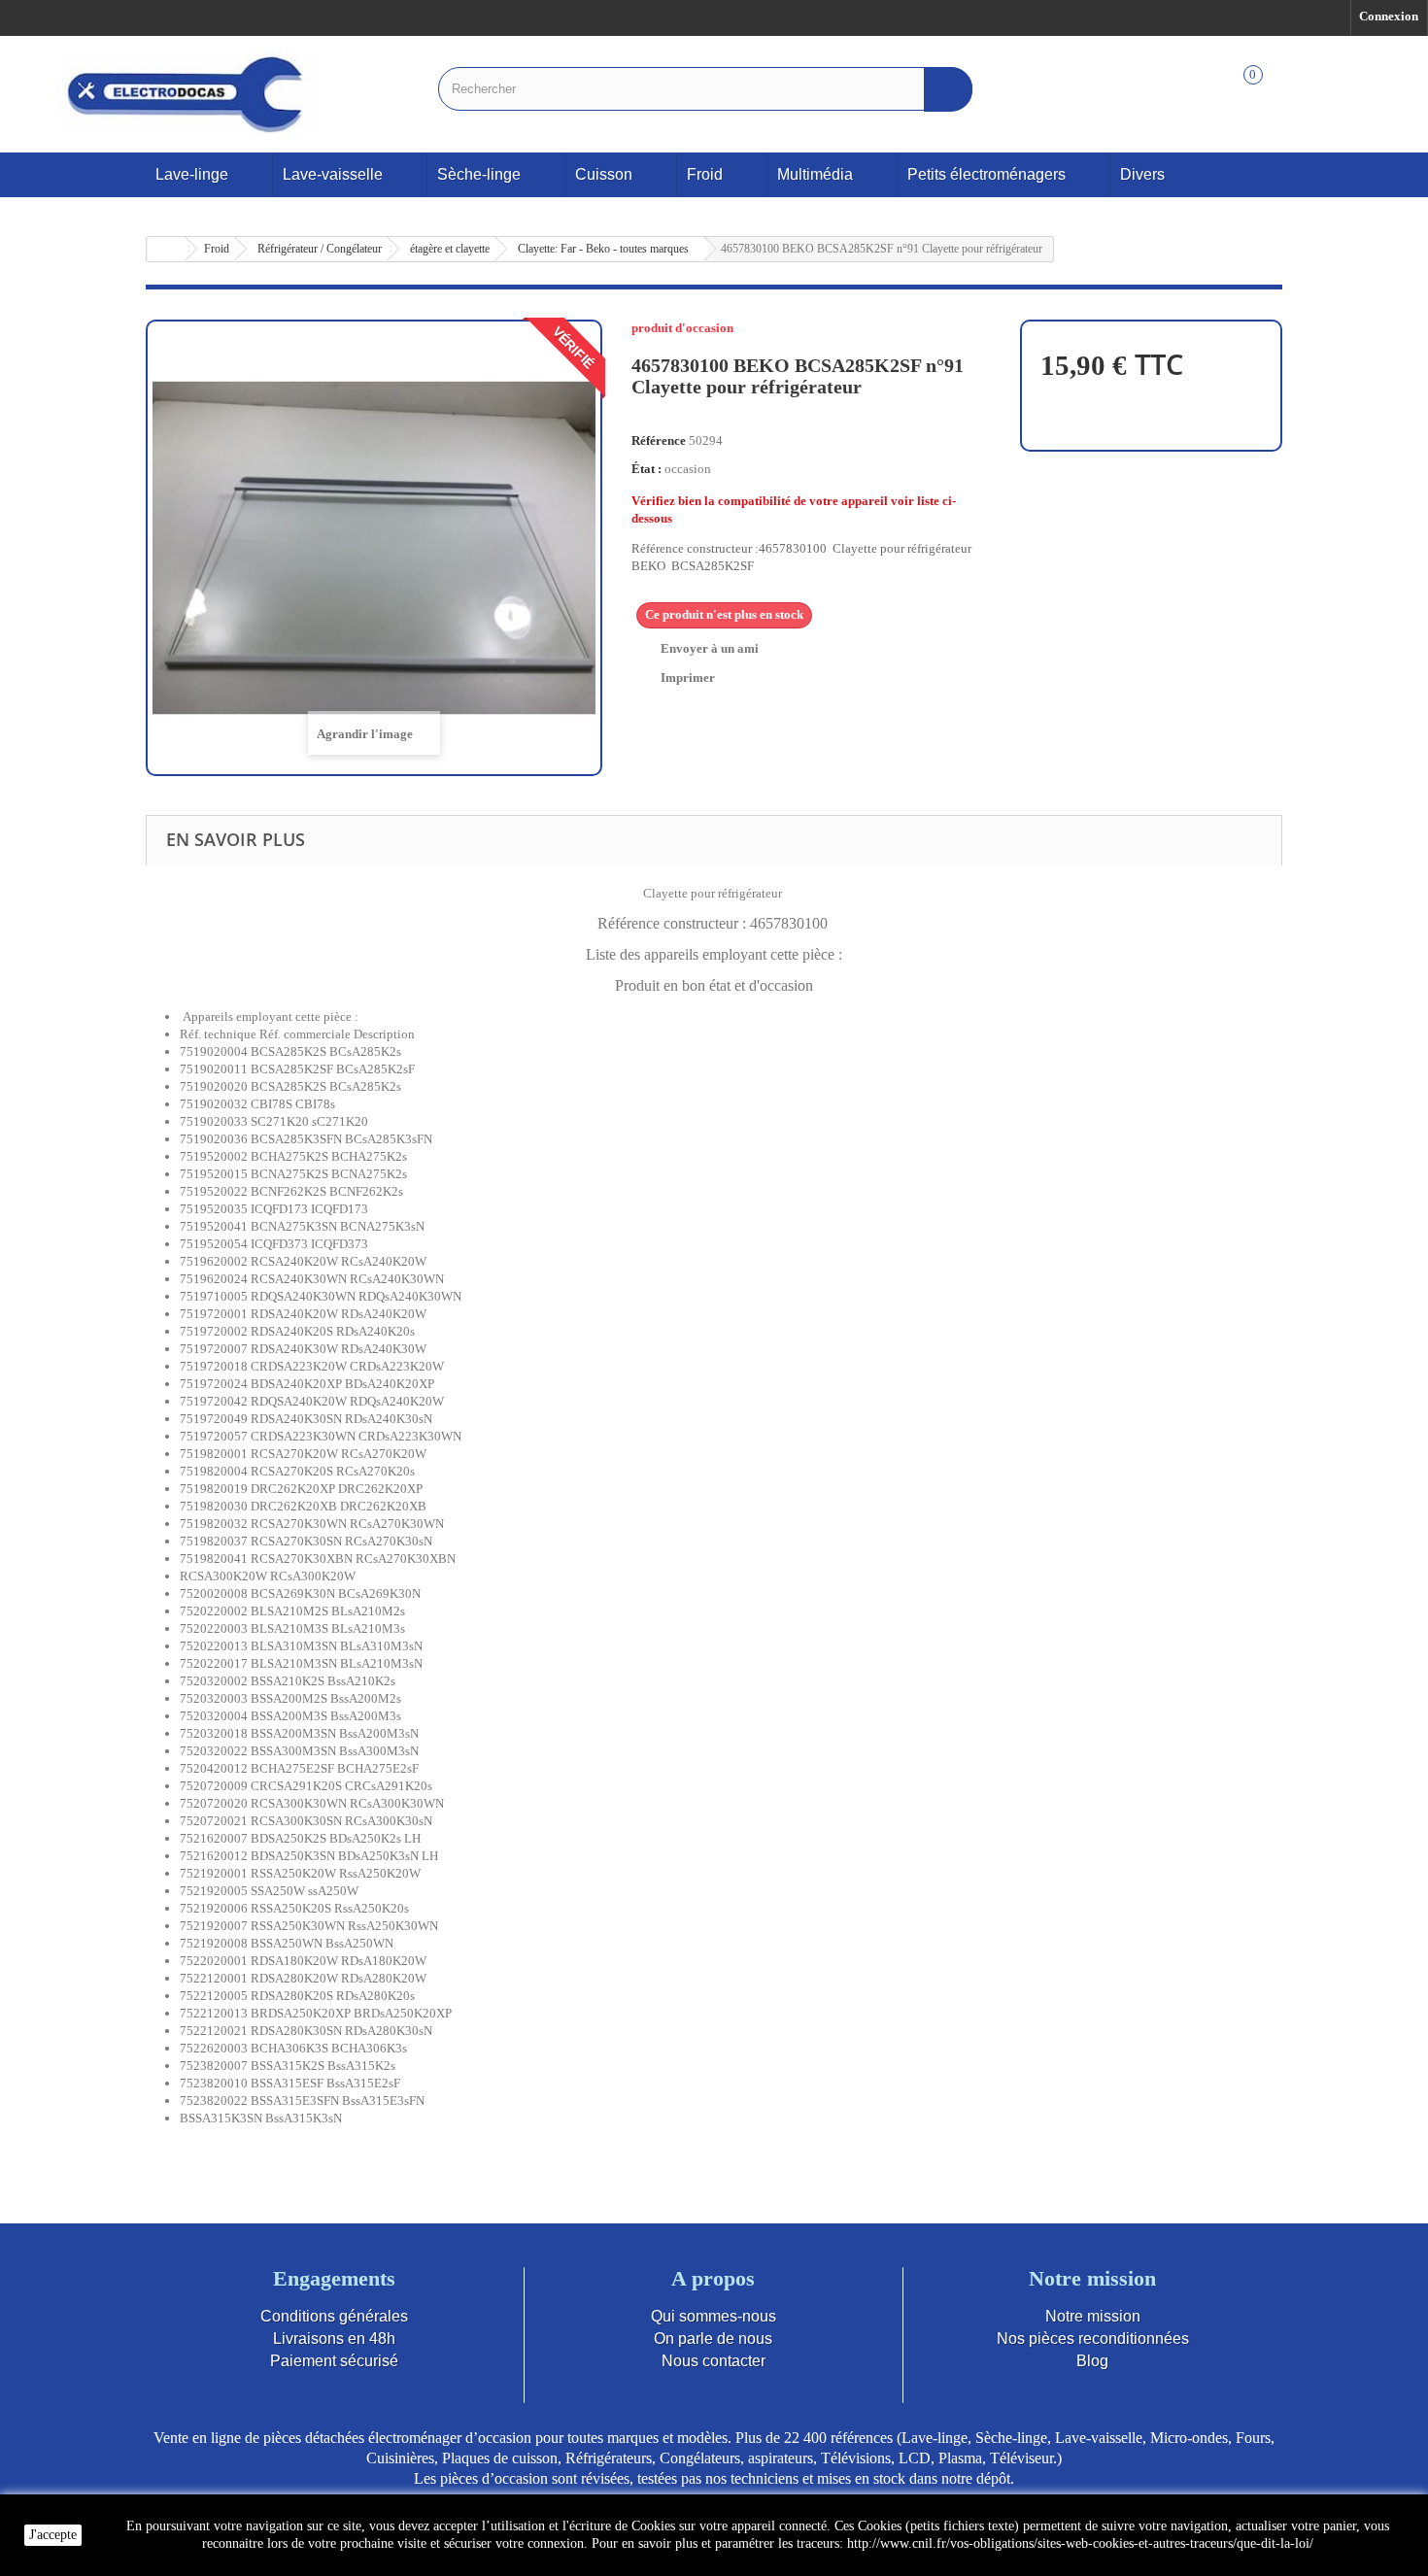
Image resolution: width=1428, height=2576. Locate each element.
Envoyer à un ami (710, 648)
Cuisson (604, 174)
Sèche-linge (479, 174)
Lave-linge (192, 174)
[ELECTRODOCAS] (187, 94)
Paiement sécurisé (334, 2361)
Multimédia (815, 174)
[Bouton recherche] (948, 89)
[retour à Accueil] (166, 249)
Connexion (1389, 16)
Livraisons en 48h (334, 2339)
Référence (659, 441)
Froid (705, 174)
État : (646, 469)
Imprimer (688, 678)
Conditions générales (334, 2316)
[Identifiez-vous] (1360, 96)
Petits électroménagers (986, 174)
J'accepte (53, 2535)
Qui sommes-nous (714, 2316)
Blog (1092, 2361)
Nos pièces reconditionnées (1093, 2339)
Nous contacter (714, 2361)
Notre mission (1093, 2316)
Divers (1142, 174)
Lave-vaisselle (333, 174)
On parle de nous (713, 2339)
